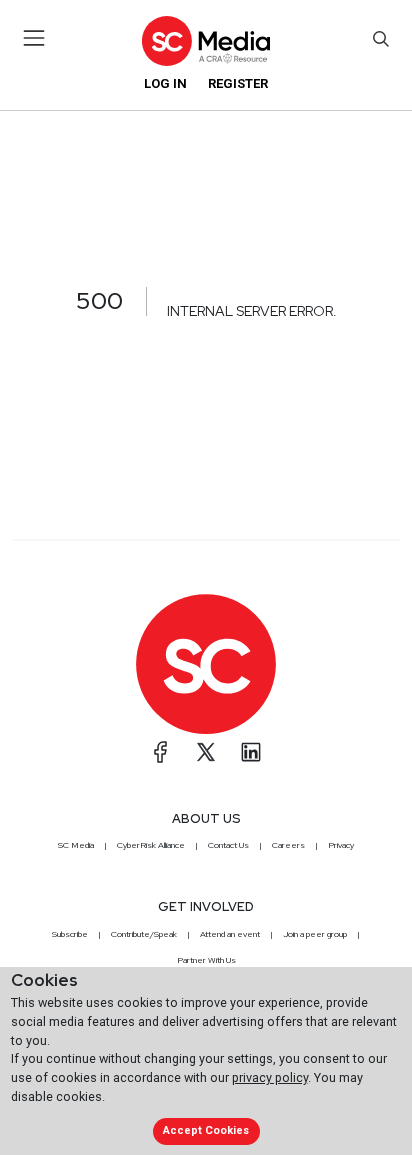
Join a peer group (315, 934)
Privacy (341, 845)
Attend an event (230, 934)
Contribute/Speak (144, 934)
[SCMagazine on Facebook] (161, 752)
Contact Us (228, 845)
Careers (288, 845)
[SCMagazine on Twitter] (206, 752)
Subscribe (70, 934)
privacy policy (270, 1077)
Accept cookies (206, 1130)
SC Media (76, 845)
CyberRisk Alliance (151, 845)
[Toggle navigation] (34, 38)
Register (238, 83)
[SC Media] (206, 40)
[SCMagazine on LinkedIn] (251, 752)
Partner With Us (206, 960)
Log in (165, 83)
